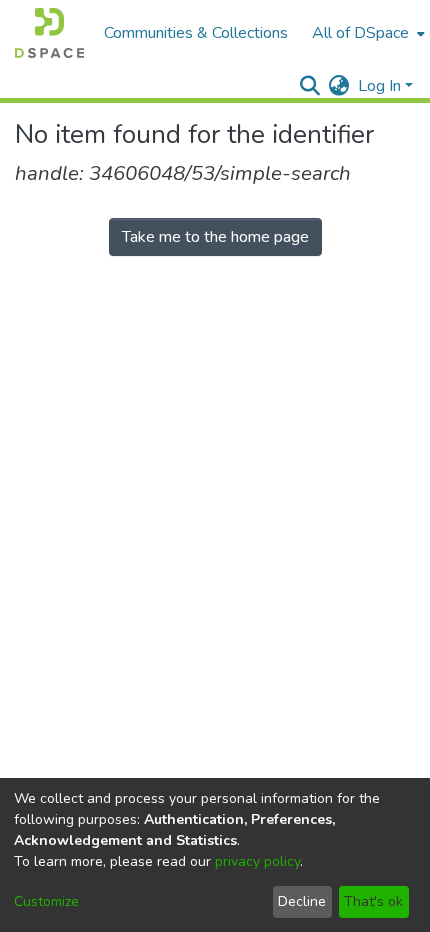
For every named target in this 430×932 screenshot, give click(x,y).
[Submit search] (310, 86)
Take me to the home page (215, 237)
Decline (302, 901)
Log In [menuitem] (379, 86)
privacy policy (257, 861)
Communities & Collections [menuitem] (196, 33)
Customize (46, 901)
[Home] (49, 33)
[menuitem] (366, 33)
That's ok (373, 901)
